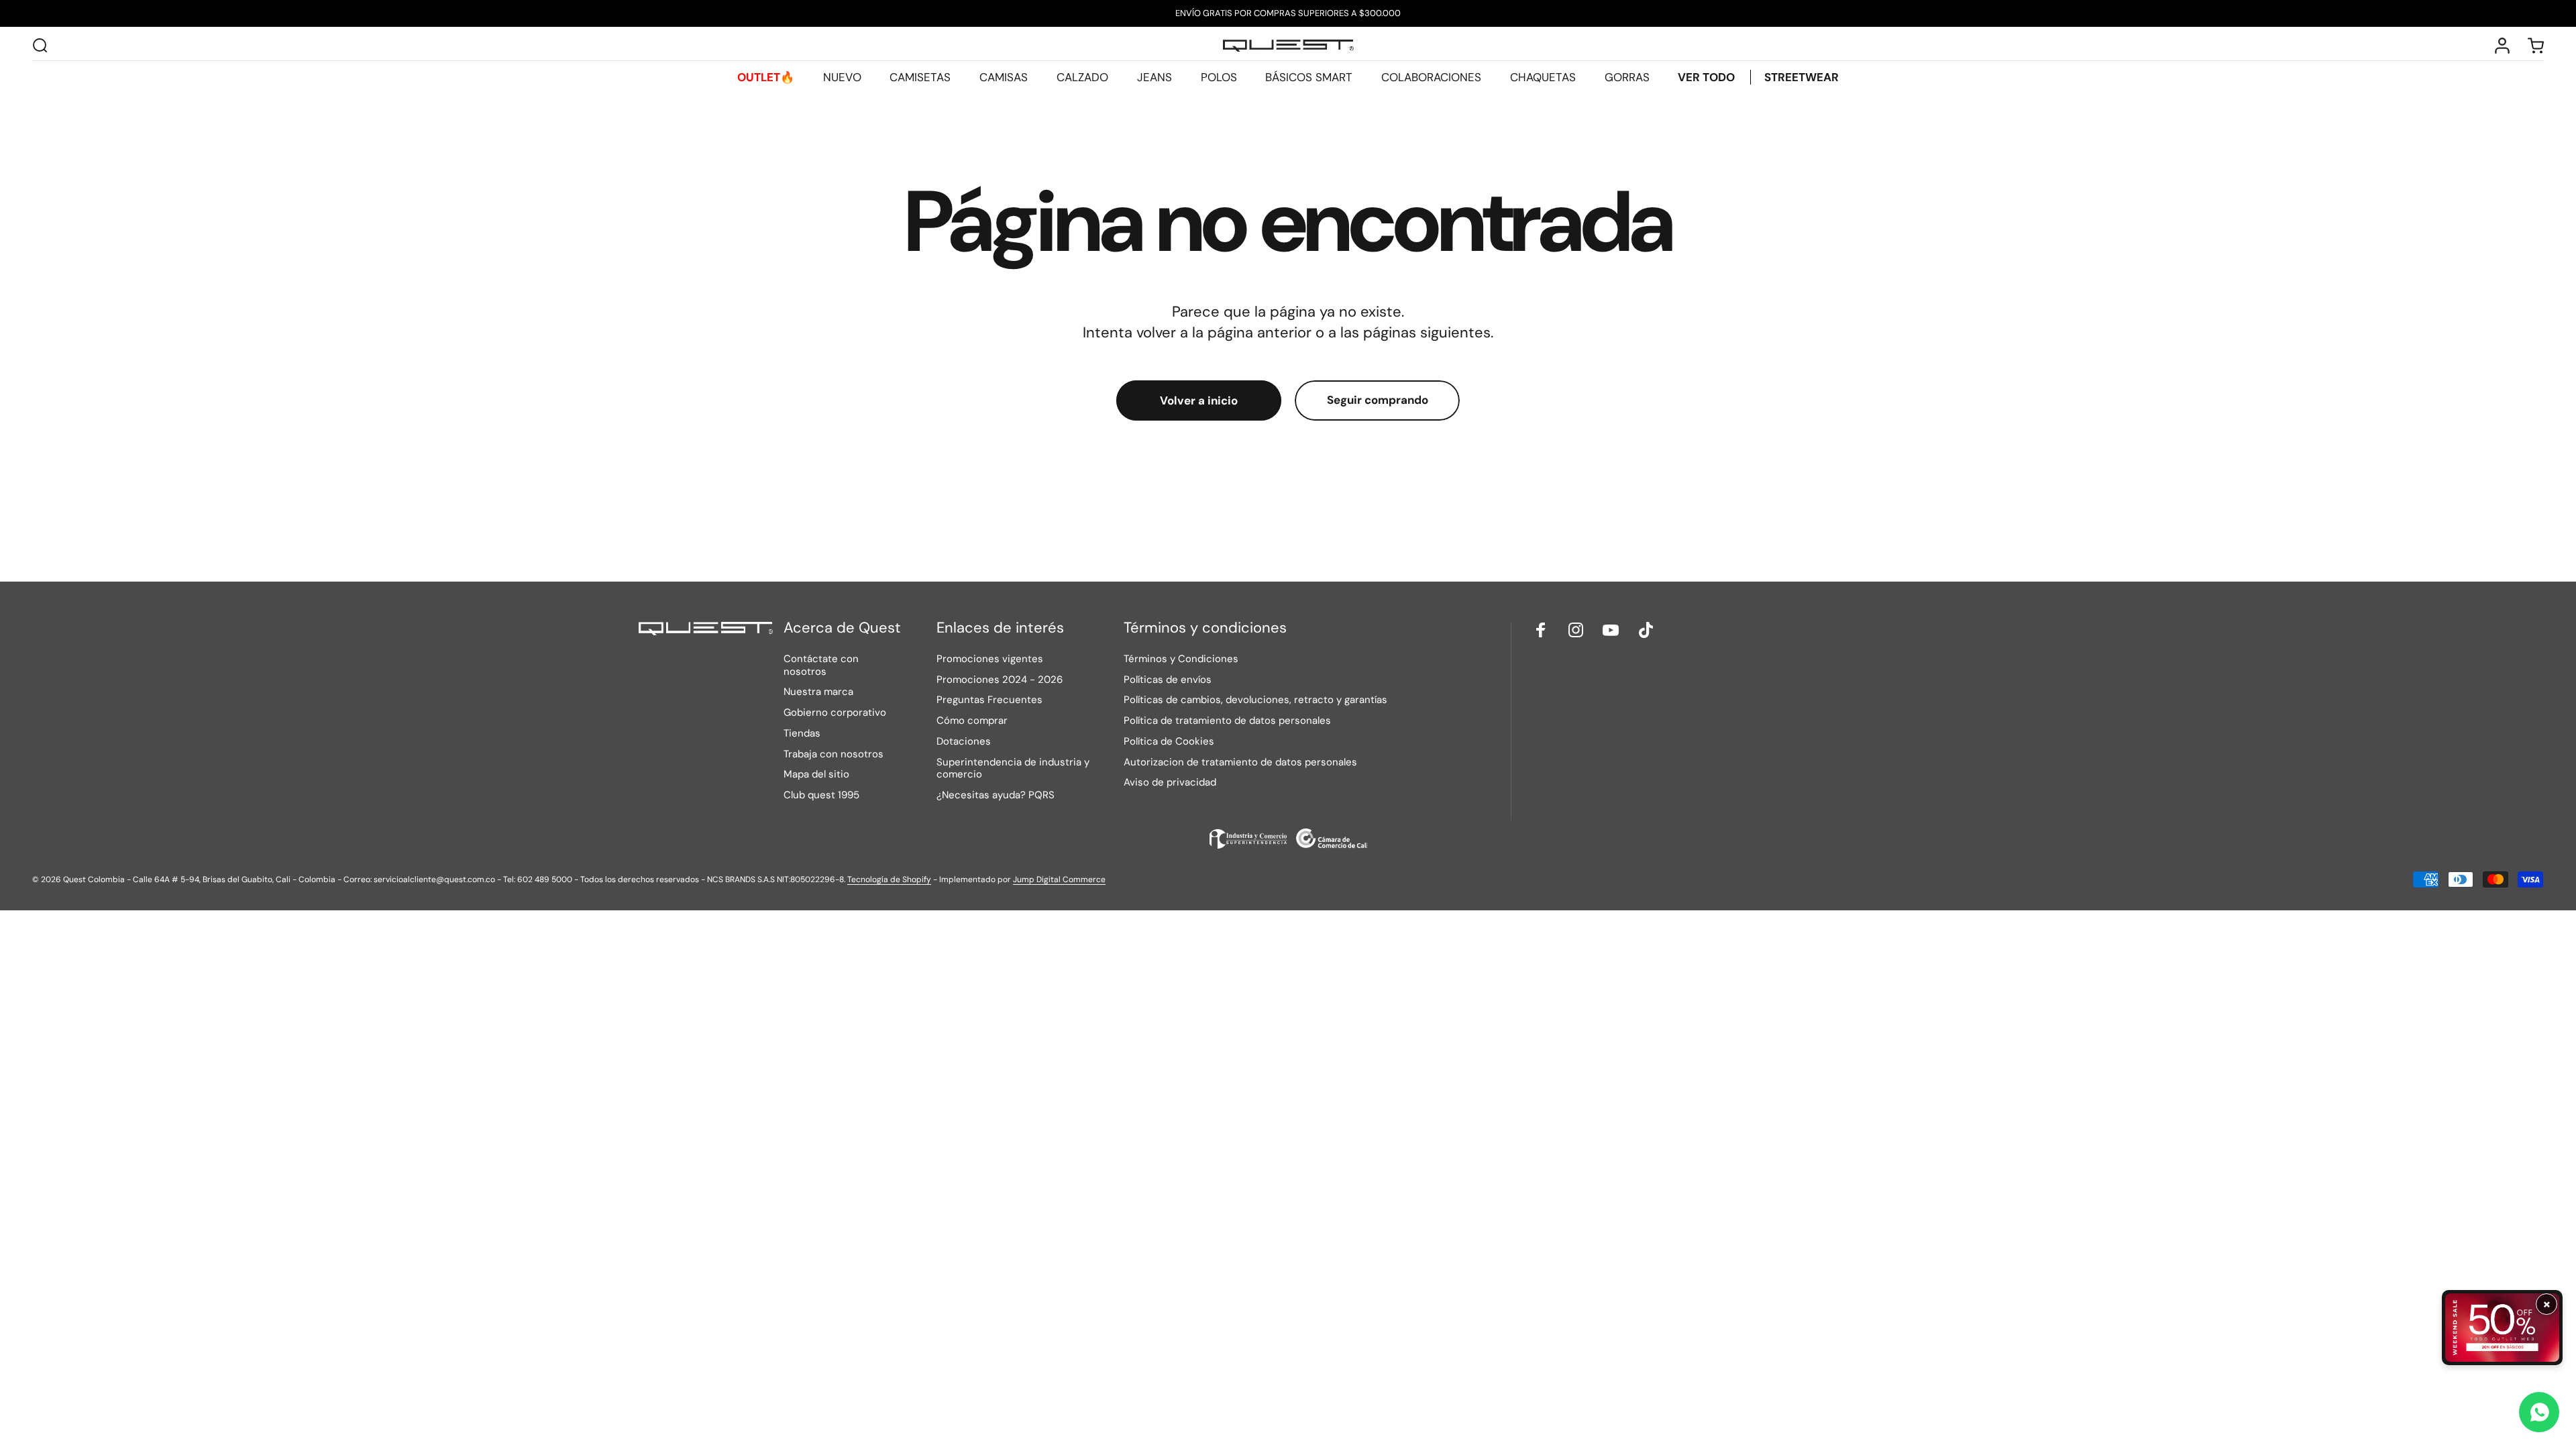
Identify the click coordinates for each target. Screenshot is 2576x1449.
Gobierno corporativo (835, 713)
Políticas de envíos (1168, 680)
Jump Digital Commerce (1059, 879)
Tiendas (802, 734)
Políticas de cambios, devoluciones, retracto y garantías (1255, 700)
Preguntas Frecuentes (989, 700)
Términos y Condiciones (1181, 659)
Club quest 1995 (821, 795)
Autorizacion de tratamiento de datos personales (1240, 762)
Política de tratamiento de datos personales (1227, 721)
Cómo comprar (972, 721)
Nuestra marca (818, 692)
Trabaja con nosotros (834, 754)
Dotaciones (964, 742)
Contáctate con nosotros (821, 665)
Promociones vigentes (990, 659)
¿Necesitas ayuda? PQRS (996, 795)
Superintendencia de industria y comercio (1013, 769)
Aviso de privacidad (1170, 783)
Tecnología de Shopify (889, 879)
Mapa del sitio (816, 774)
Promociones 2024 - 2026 (1000, 680)
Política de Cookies (1169, 742)
